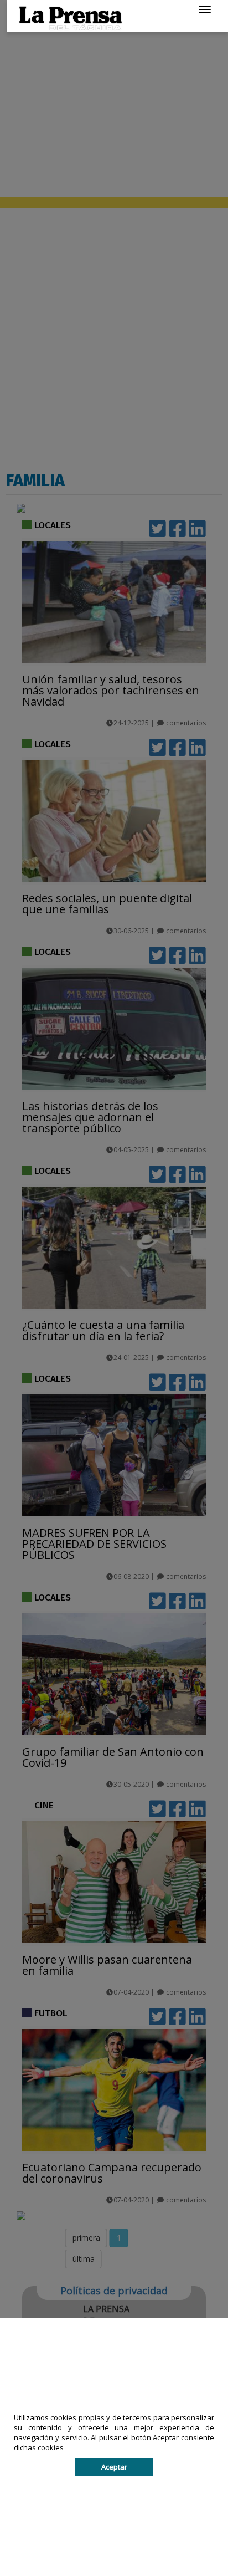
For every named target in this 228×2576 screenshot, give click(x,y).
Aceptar (114, 2467)
